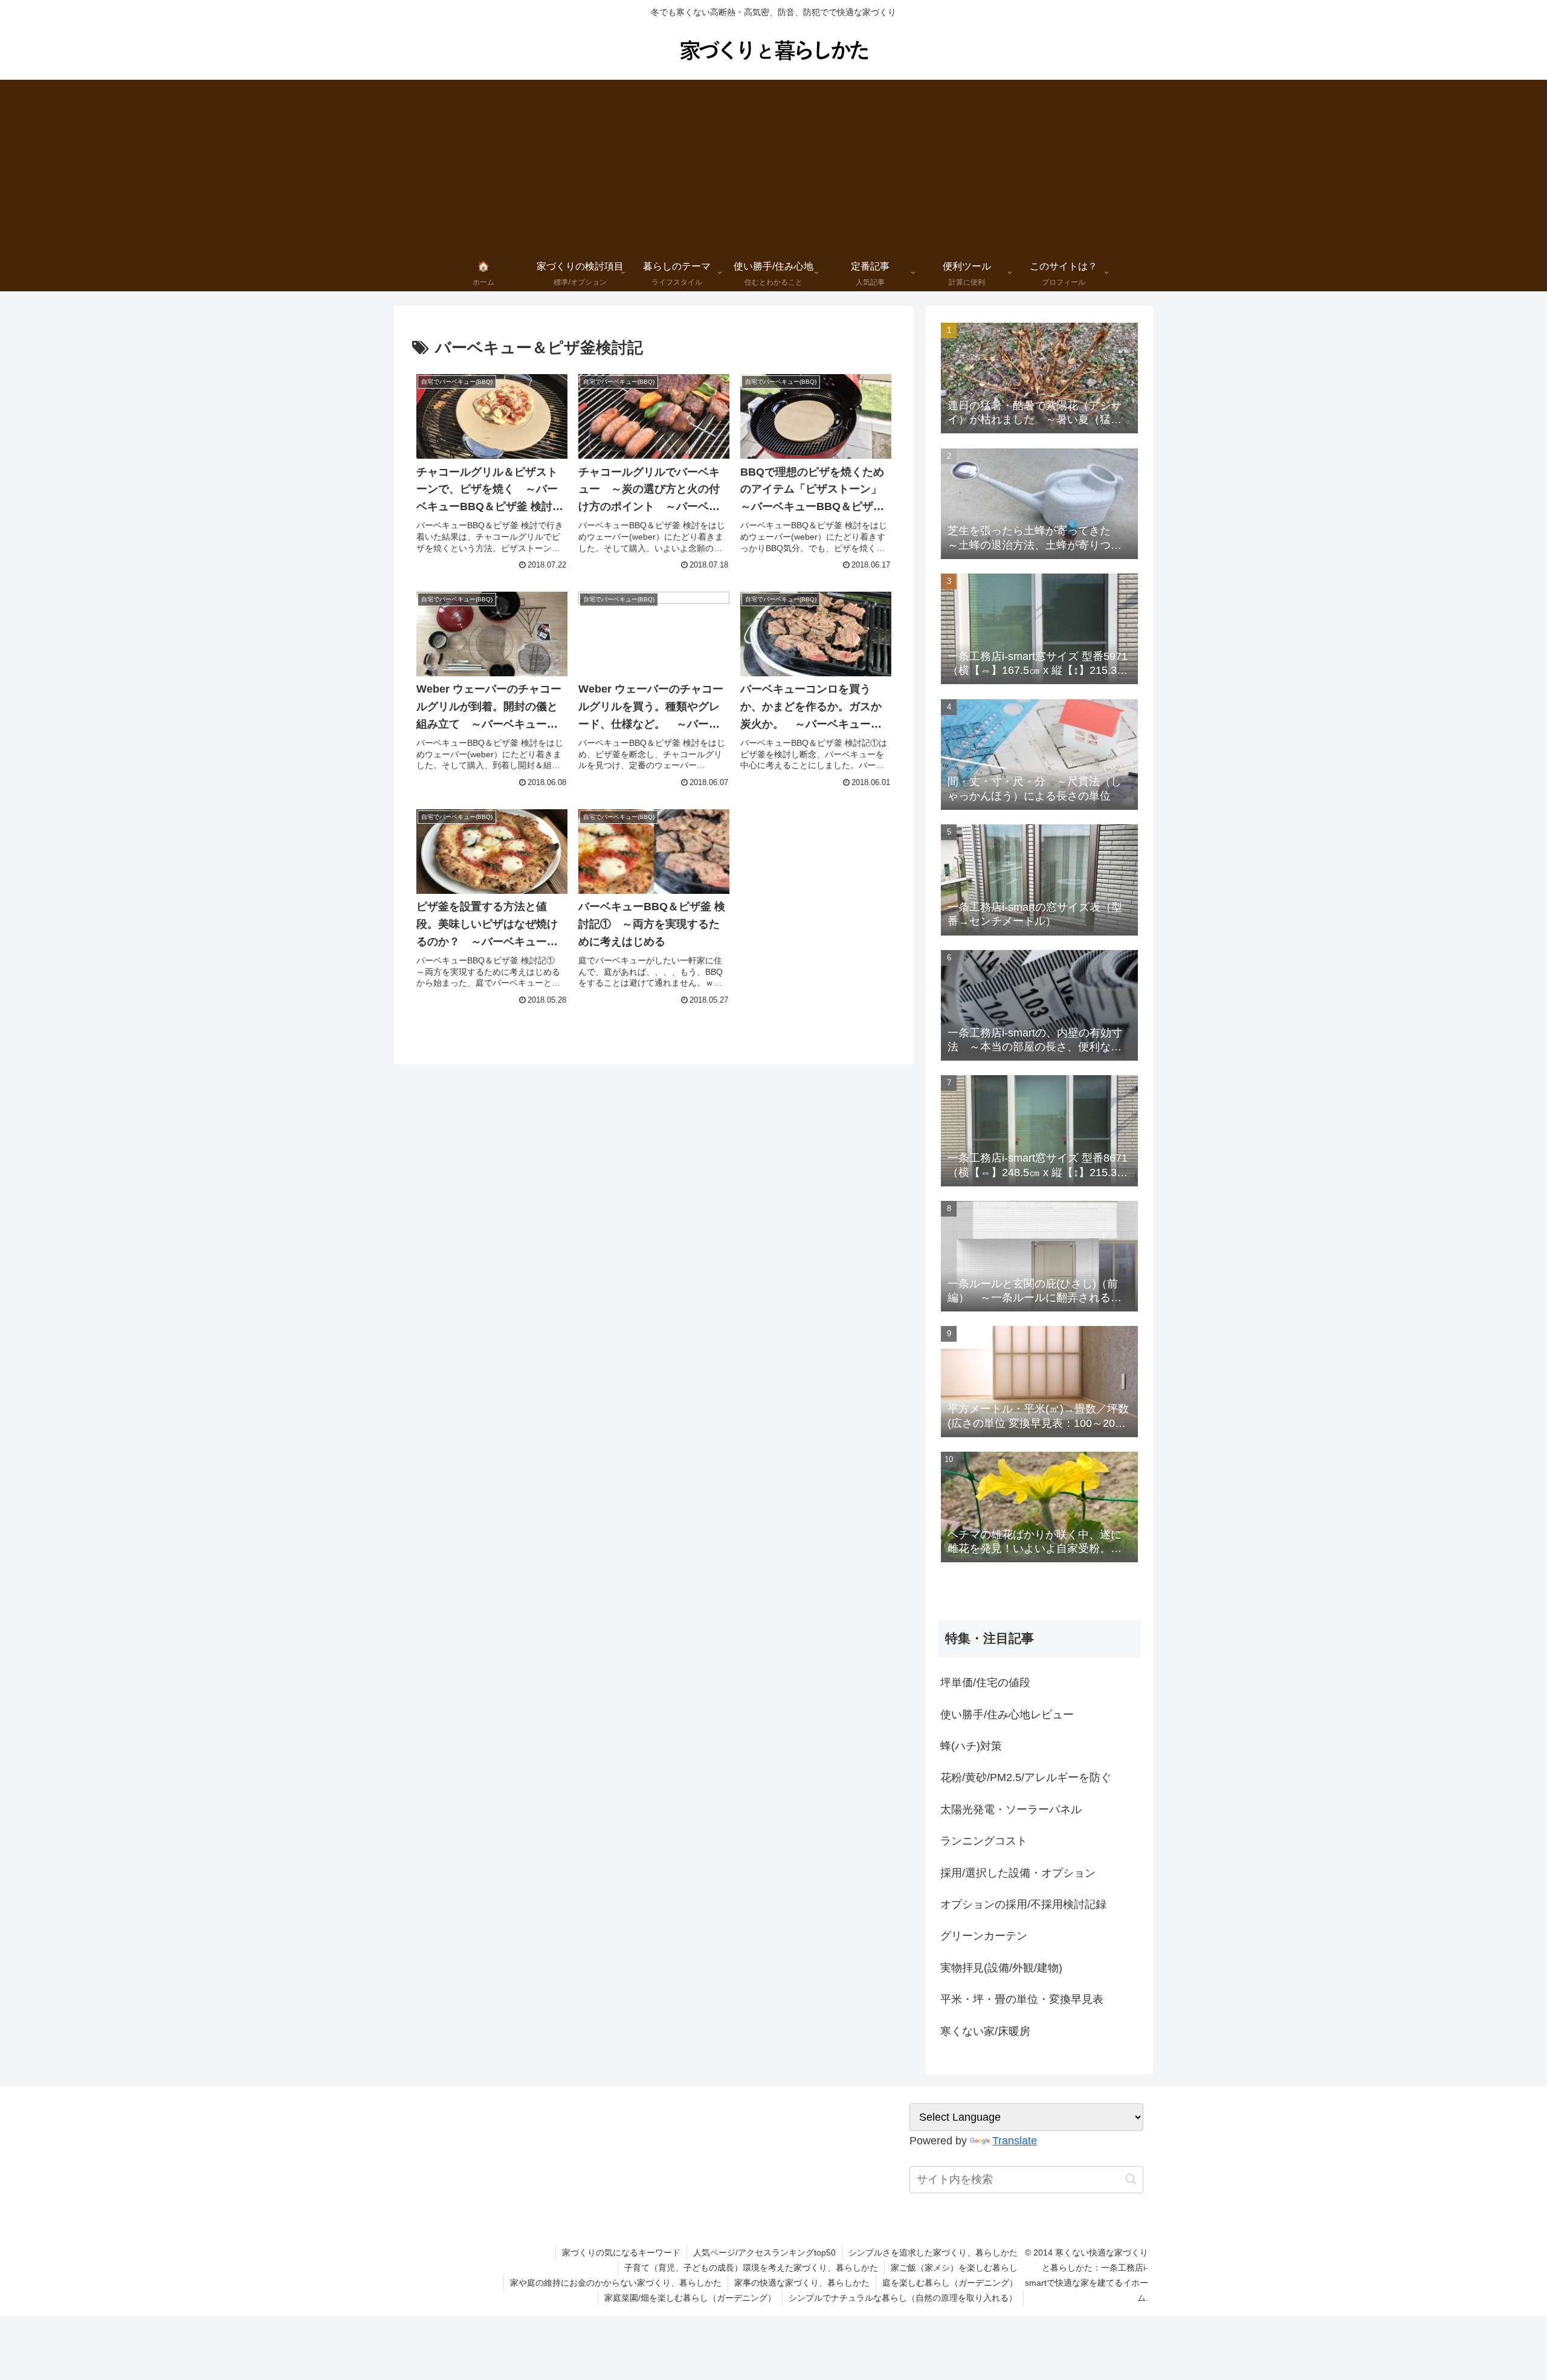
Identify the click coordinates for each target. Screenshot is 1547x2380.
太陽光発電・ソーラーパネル (1011, 1809)
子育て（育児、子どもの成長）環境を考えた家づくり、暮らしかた (751, 2268)
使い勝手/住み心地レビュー (1007, 1715)
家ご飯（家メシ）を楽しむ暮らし (954, 2268)
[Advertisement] (773, 164)
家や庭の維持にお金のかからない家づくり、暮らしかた (616, 2283)
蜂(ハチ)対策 (971, 1746)
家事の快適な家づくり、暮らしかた (802, 2283)
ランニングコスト (984, 1841)
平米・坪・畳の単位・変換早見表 (1022, 1999)
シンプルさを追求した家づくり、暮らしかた (933, 2252)
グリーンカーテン (984, 1936)
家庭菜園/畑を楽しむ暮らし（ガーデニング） (690, 2298)
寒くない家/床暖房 (985, 2031)
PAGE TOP (1503, 2299)
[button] (1131, 2179)
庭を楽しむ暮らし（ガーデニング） (950, 2283)
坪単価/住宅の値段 (985, 1683)
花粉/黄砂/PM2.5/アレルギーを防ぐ (1026, 1777)
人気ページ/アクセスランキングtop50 (764, 2252)
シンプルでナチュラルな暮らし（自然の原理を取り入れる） (903, 2298)
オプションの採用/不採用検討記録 (1023, 1904)
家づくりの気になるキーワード (621, 2252)
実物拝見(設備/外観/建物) (1001, 1968)
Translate (1015, 2141)
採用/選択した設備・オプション (1018, 1873)
